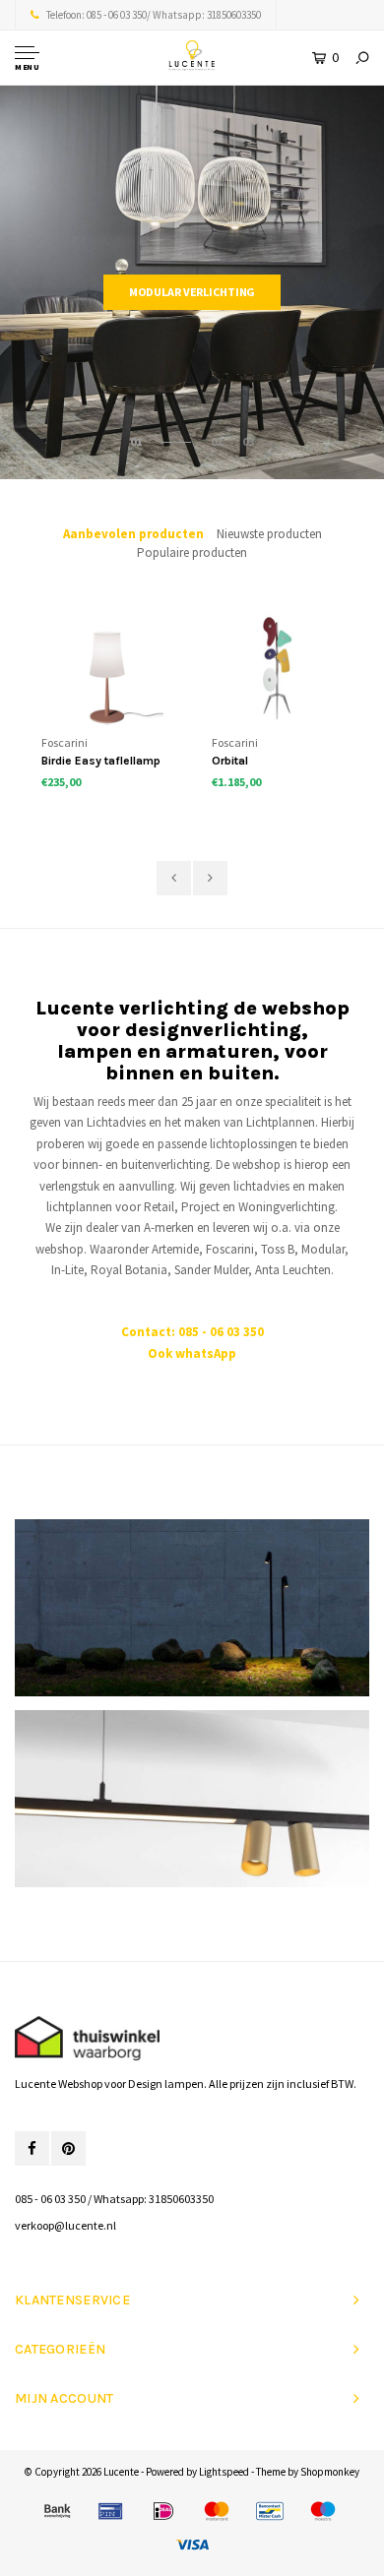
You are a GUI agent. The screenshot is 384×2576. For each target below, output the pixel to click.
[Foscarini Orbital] (277, 669)
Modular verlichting (192, 292)
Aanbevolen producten (133, 534)
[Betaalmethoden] (57, 2511)
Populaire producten (192, 552)
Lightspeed (224, 2472)
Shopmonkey (330, 2472)
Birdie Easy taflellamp (101, 761)
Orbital (230, 761)
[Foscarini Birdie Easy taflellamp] (107, 669)
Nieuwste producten (269, 534)
